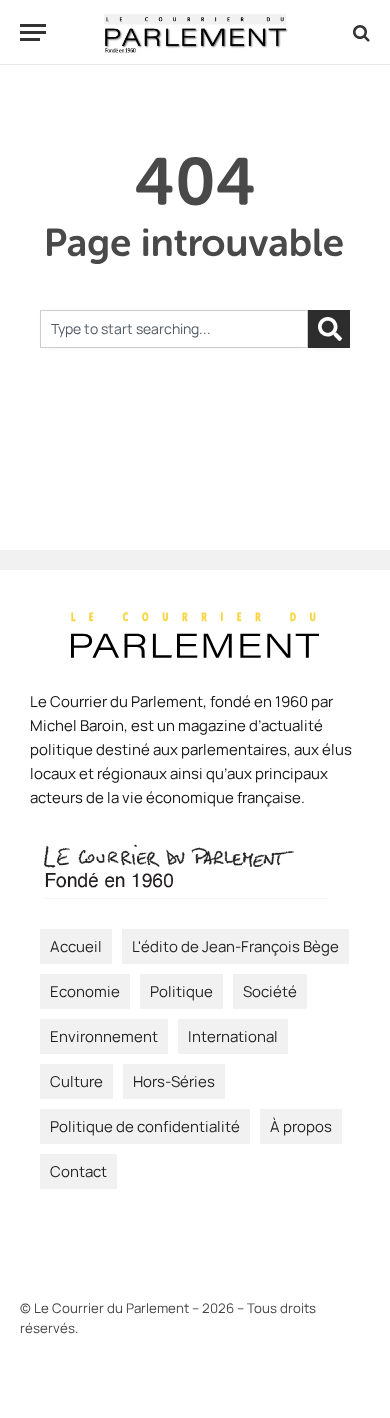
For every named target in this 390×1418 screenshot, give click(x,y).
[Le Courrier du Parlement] (195, 32)
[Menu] (33, 32)
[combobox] (174, 329)
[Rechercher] (329, 329)
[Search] (359, 32)
